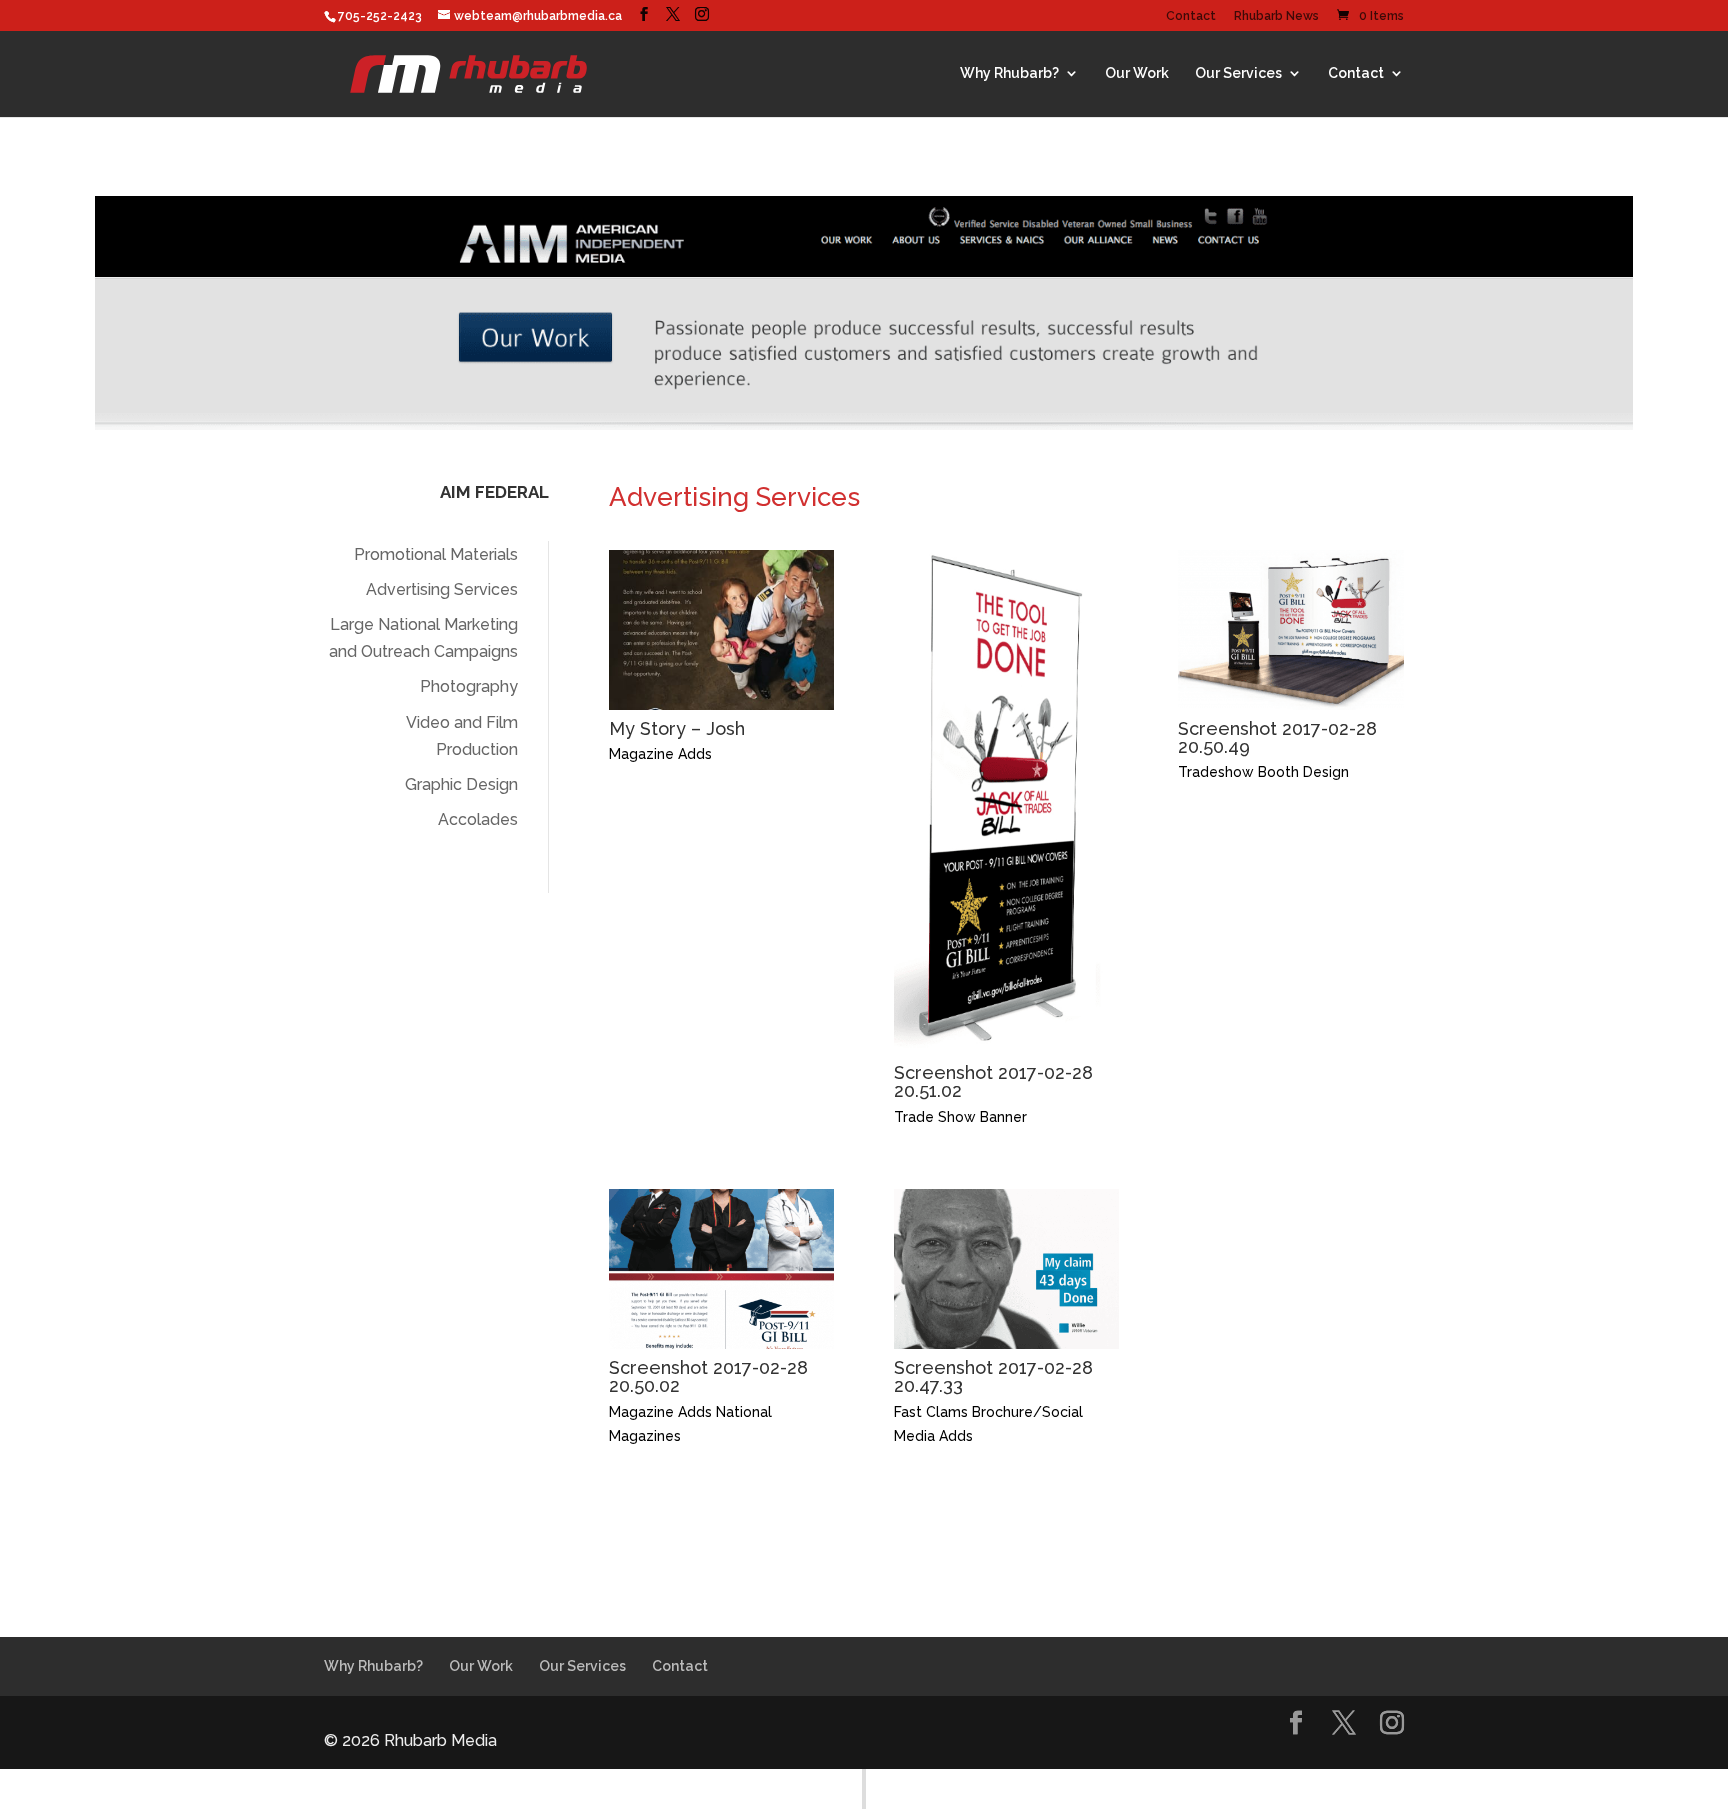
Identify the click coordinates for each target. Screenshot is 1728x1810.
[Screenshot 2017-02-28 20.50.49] (1290, 704)
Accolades (478, 819)
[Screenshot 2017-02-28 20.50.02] (721, 1343)
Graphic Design (461, 784)
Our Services (1238, 73)
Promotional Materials (436, 554)
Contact (1191, 16)
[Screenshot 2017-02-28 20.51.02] (1006, 1048)
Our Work (1137, 73)
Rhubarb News (1276, 16)
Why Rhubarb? (1009, 73)
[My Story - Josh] (721, 704)
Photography (469, 686)
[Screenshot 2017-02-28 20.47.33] (1006, 1343)
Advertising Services (442, 589)
